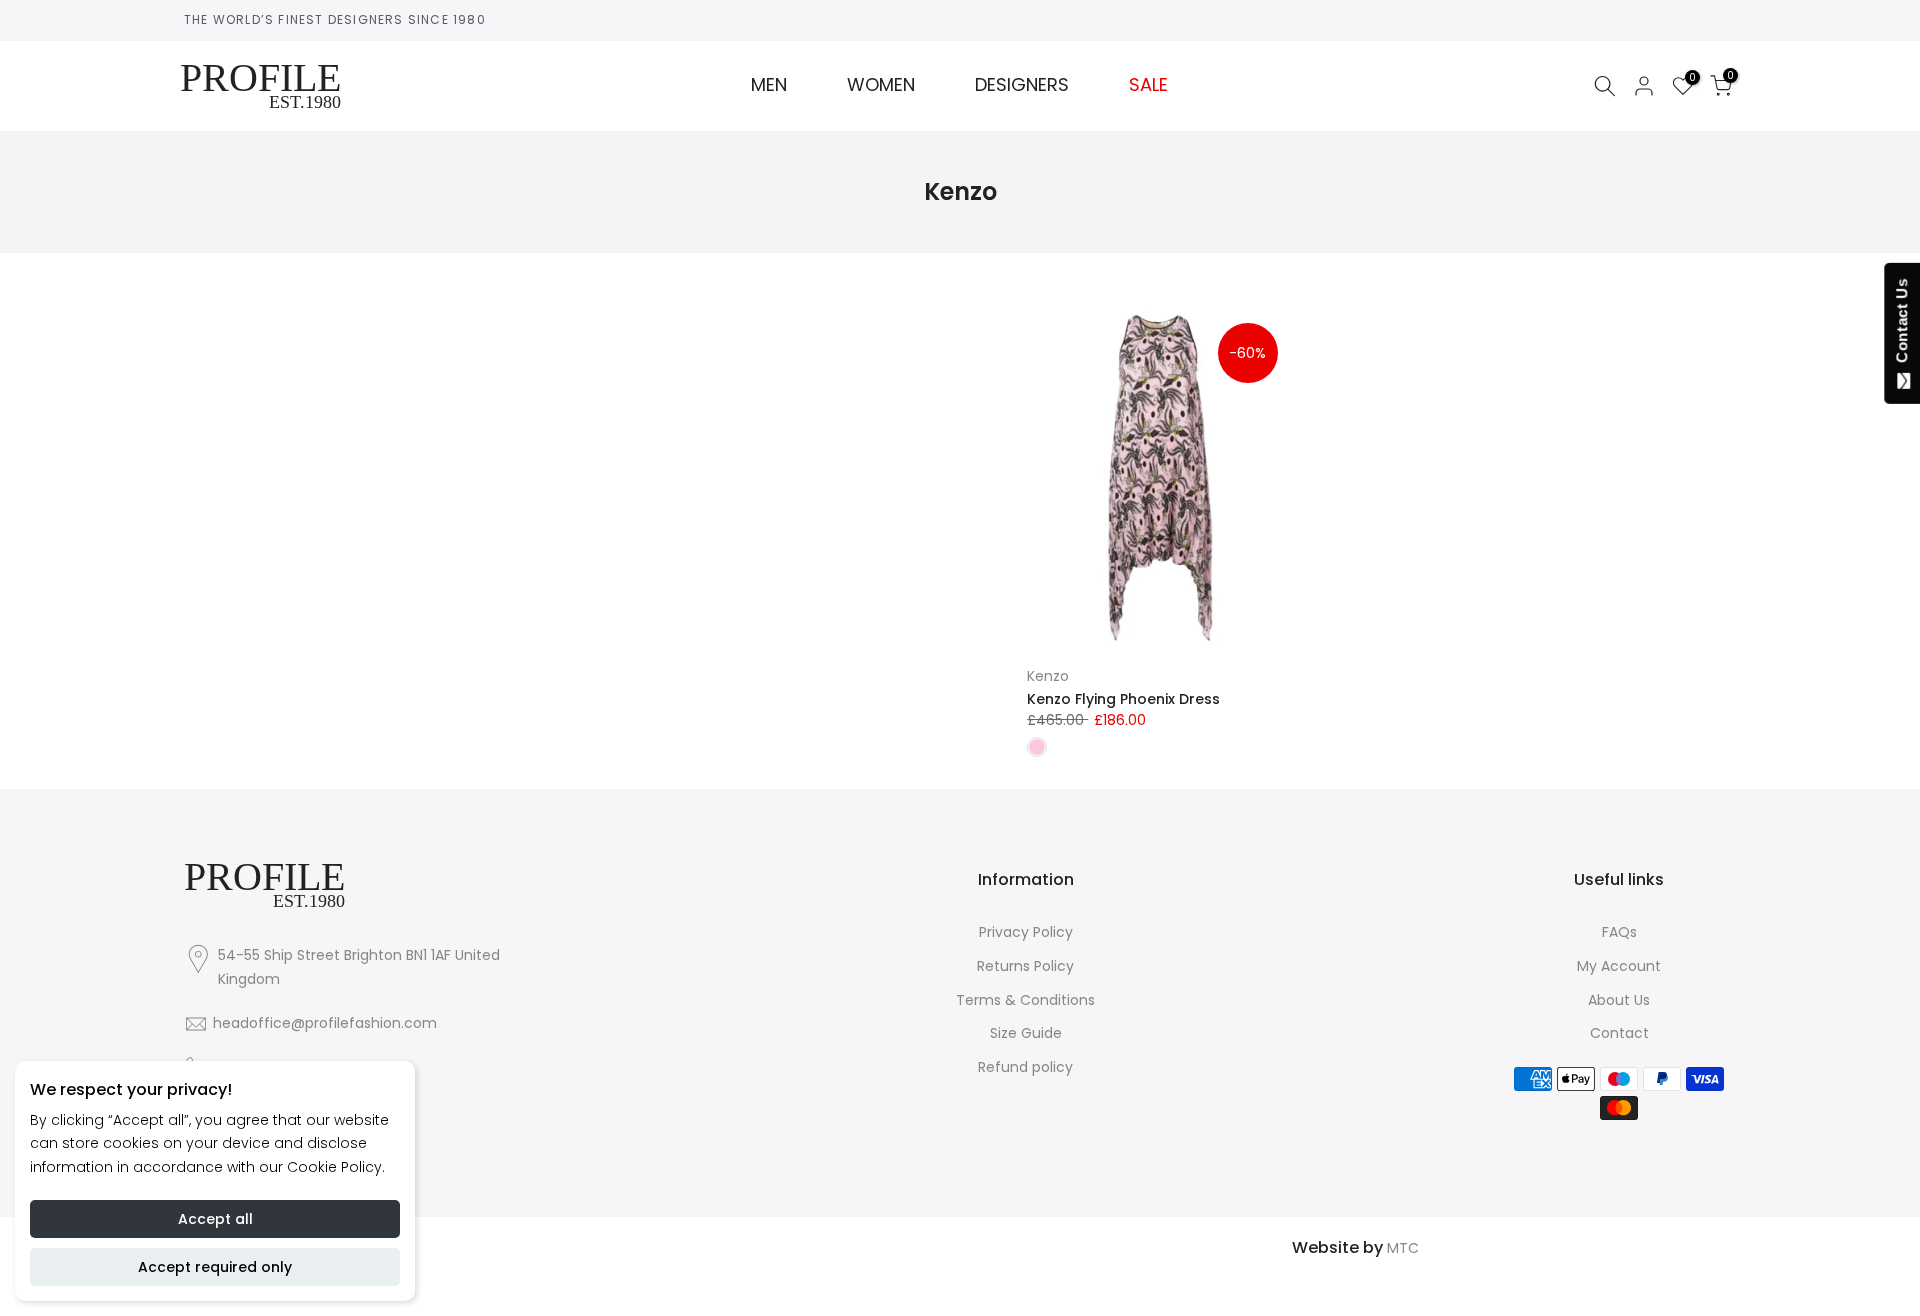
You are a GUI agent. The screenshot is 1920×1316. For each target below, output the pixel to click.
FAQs (1619, 932)
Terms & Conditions (1025, 1000)
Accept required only (215, 1267)
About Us (1619, 1000)
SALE (1148, 85)
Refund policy (1025, 1067)
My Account (1619, 966)
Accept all (215, 1219)
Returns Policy (1025, 966)
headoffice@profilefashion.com (325, 1023)
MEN (769, 85)
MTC (1403, 1248)
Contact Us (1901, 325)
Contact (1619, 1033)
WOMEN (881, 85)
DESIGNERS (1022, 85)
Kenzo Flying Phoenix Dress (1123, 699)
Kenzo (1048, 676)
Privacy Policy (1026, 932)
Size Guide (1026, 1033)
